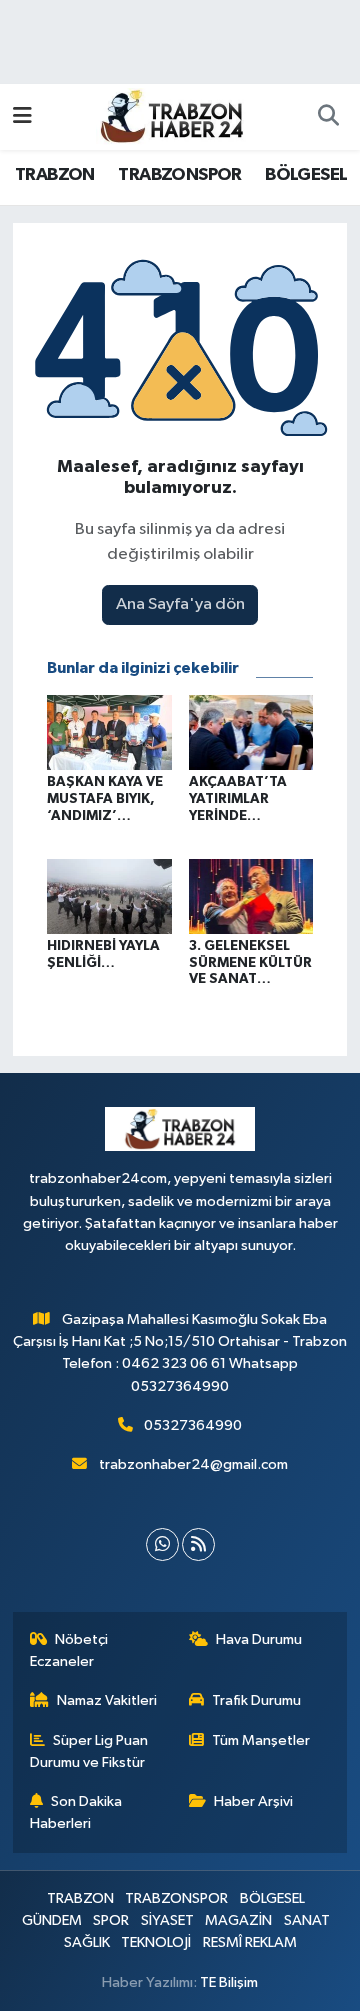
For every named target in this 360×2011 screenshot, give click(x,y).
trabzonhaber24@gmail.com (193, 1464)
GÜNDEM (52, 1920)
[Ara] (328, 117)
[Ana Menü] (22, 116)
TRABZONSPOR (179, 175)
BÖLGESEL (306, 175)
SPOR (111, 1920)
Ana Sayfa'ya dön (180, 604)
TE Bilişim (229, 1982)
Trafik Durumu (256, 1700)
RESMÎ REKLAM (250, 1942)
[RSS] (198, 1544)
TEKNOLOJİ (156, 1942)
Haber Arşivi (253, 1801)
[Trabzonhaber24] (171, 115)
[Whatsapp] (162, 1544)
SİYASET (167, 1920)
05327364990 (193, 1425)
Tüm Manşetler (261, 1740)
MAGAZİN (238, 1920)
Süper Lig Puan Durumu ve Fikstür (89, 1751)
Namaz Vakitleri (107, 1700)
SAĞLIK (87, 1942)
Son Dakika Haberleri (76, 1812)
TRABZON (55, 175)
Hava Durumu (259, 1639)
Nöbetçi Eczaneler (69, 1650)
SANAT (307, 1920)
